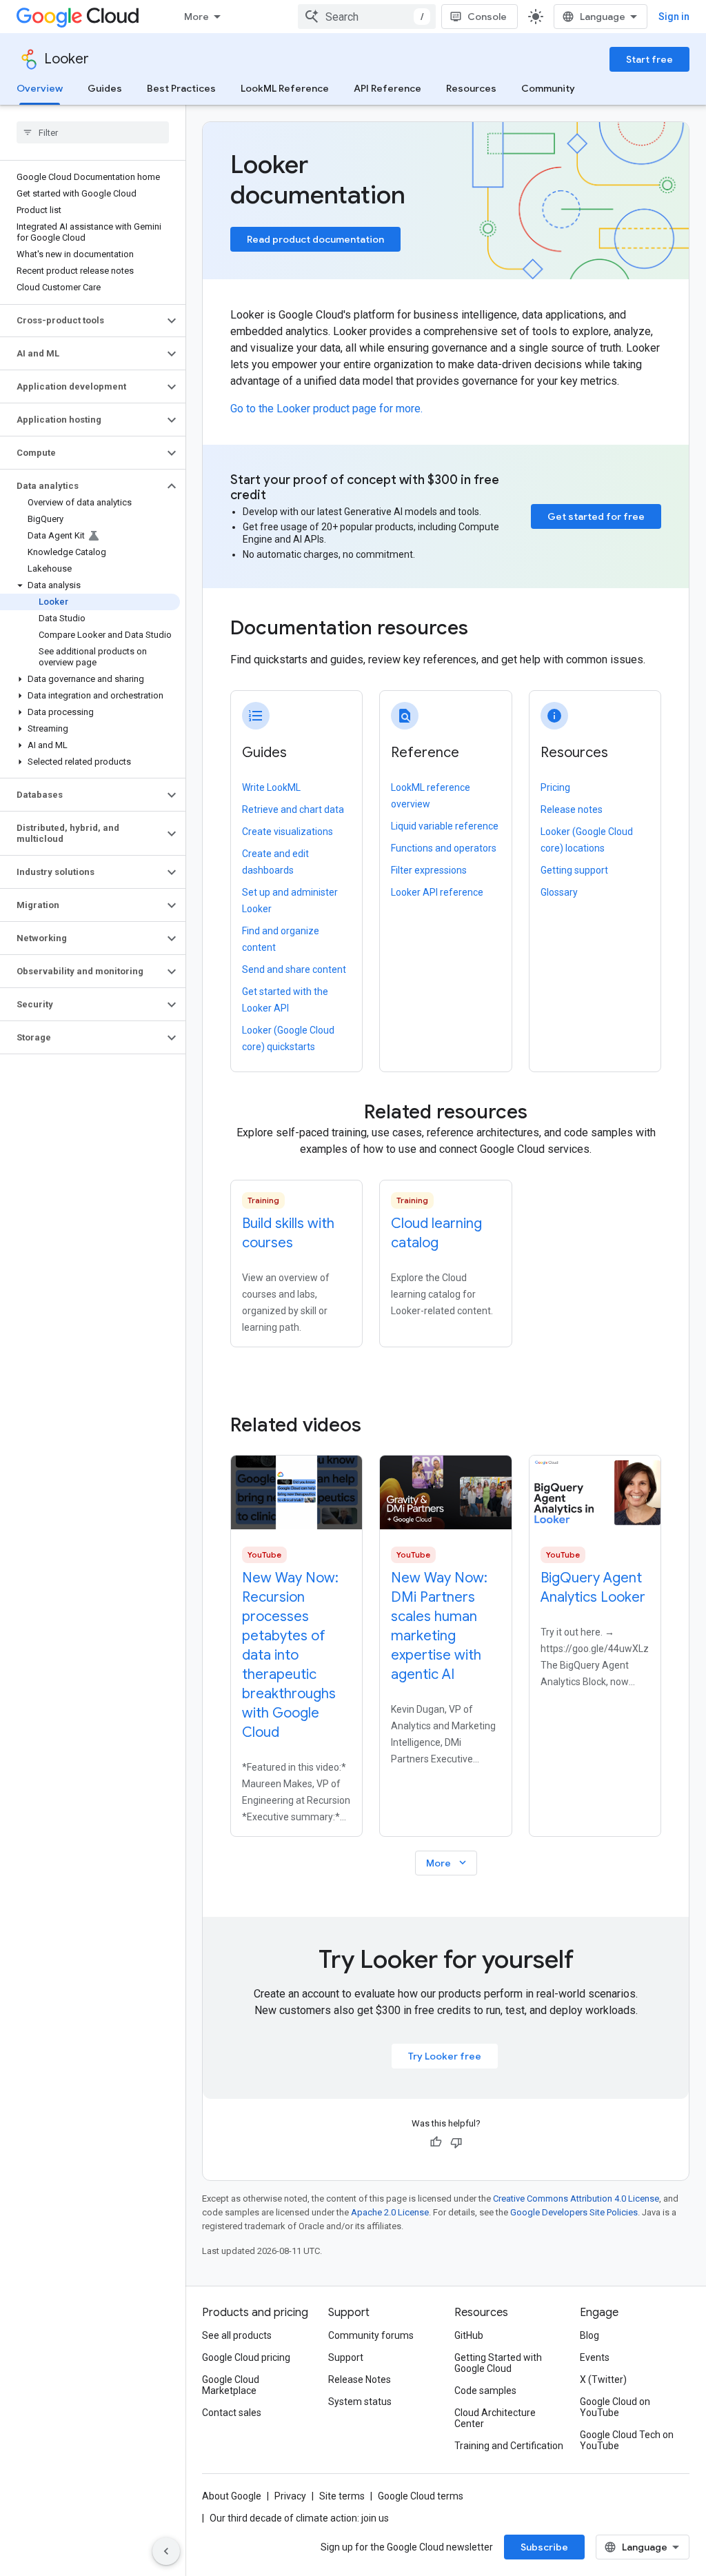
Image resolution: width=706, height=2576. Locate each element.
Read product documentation (315, 239)
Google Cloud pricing (246, 2357)
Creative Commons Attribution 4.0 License (576, 2198)
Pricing (555, 787)
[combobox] (367, 17)
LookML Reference (285, 88)
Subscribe (544, 2547)
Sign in (674, 17)
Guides (105, 88)
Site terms (342, 2496)
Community (548, 88)
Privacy (290, 2496)
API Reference (387, 88)
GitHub (469, 2335)
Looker (67, 59)
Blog (589, 2335)
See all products (237, 2335)
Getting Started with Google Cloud (498, 2363)
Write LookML (271, 787)
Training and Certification (509, 2446)
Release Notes (360, 2379)
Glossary (559, 892)
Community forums (371, 2335)
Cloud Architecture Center (495, 2418)
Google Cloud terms (421, 2496)
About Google (232, 2496)
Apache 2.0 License (390, 2212)
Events (595, 2357)
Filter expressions (429, 870)
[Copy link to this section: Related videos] (380, 1425)
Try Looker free (445, 2056)
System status (360, 2402)
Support (346, 2357)
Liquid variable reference (445, 826)
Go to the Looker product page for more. (326, 409)
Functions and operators (444, 848)
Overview (40, 88)
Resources (471, 88)
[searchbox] (93, 132)
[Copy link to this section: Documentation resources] (487, 630)
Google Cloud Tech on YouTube (627, 2440)
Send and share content (294, 969)
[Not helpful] (456, 2142)
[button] (82, 321)
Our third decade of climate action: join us (299, 2518)
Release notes (572, 809)
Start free (649, 59)
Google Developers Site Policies (574, 2212)
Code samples (485, 2391)
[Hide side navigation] (166, 2551)
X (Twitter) (603, 2379)
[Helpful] (436, 2142)
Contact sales (232, 2413)
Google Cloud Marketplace (231, 2385)
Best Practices (181, 88)
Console (487, 17)
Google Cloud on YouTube (615, 2407)
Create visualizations (288, 832)
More (196, 17)
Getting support (574, 870)
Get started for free (596, 516)
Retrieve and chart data (293, 809)
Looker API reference (437, 892)
